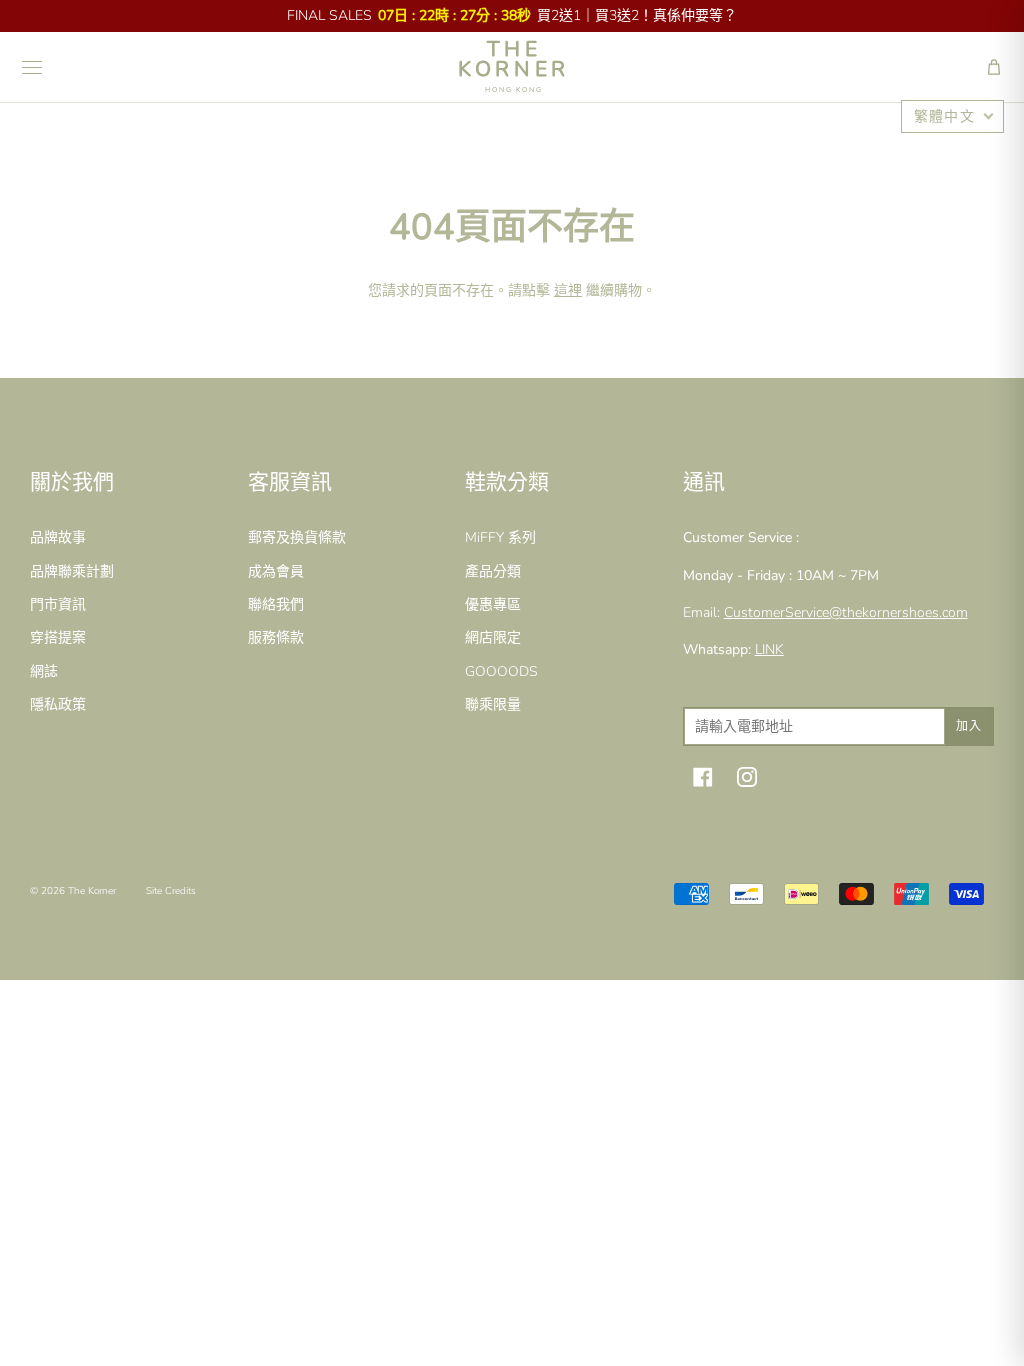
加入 (969, 726)
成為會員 (276, 571)
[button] (994, 67)
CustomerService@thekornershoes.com (846, 612)
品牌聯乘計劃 (72, 571)
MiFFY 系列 (500, 537)
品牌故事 (58, 537)
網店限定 (493, 637)
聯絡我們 (276, 604)
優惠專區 (493, 604)
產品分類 (493, 571)
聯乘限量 (493, 704)
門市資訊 (58, 604)
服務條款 (276, 637)
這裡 (568, 290)
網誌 (44, 671)
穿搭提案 (58, 637)
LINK (769, 649)
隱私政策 (58, 704)
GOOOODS (501, 671)
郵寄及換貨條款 (297, 537)
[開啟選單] (32, 67)
